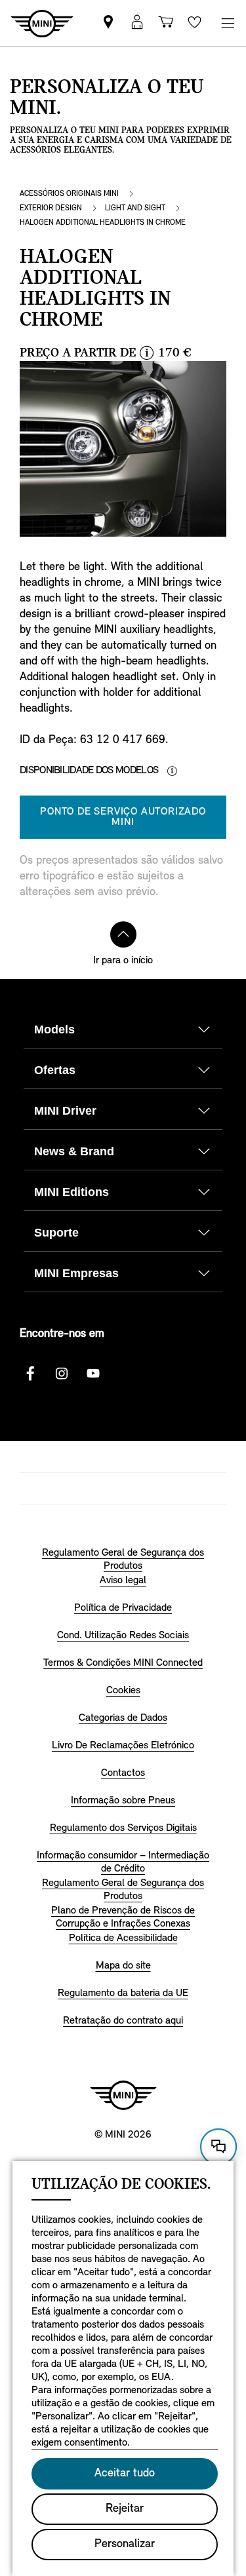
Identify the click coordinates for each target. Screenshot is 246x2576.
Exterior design (51, 208)
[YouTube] (93, 1374)
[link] (108, 23)
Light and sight (135, 208)
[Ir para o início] (123, 934)
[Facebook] (30, 1374)
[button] (137, 23)
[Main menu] (228, 23)
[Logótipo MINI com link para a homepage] (123, 2095)
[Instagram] (62, 1374)
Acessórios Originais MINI (69, 194)
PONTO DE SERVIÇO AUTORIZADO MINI (123, 817)
